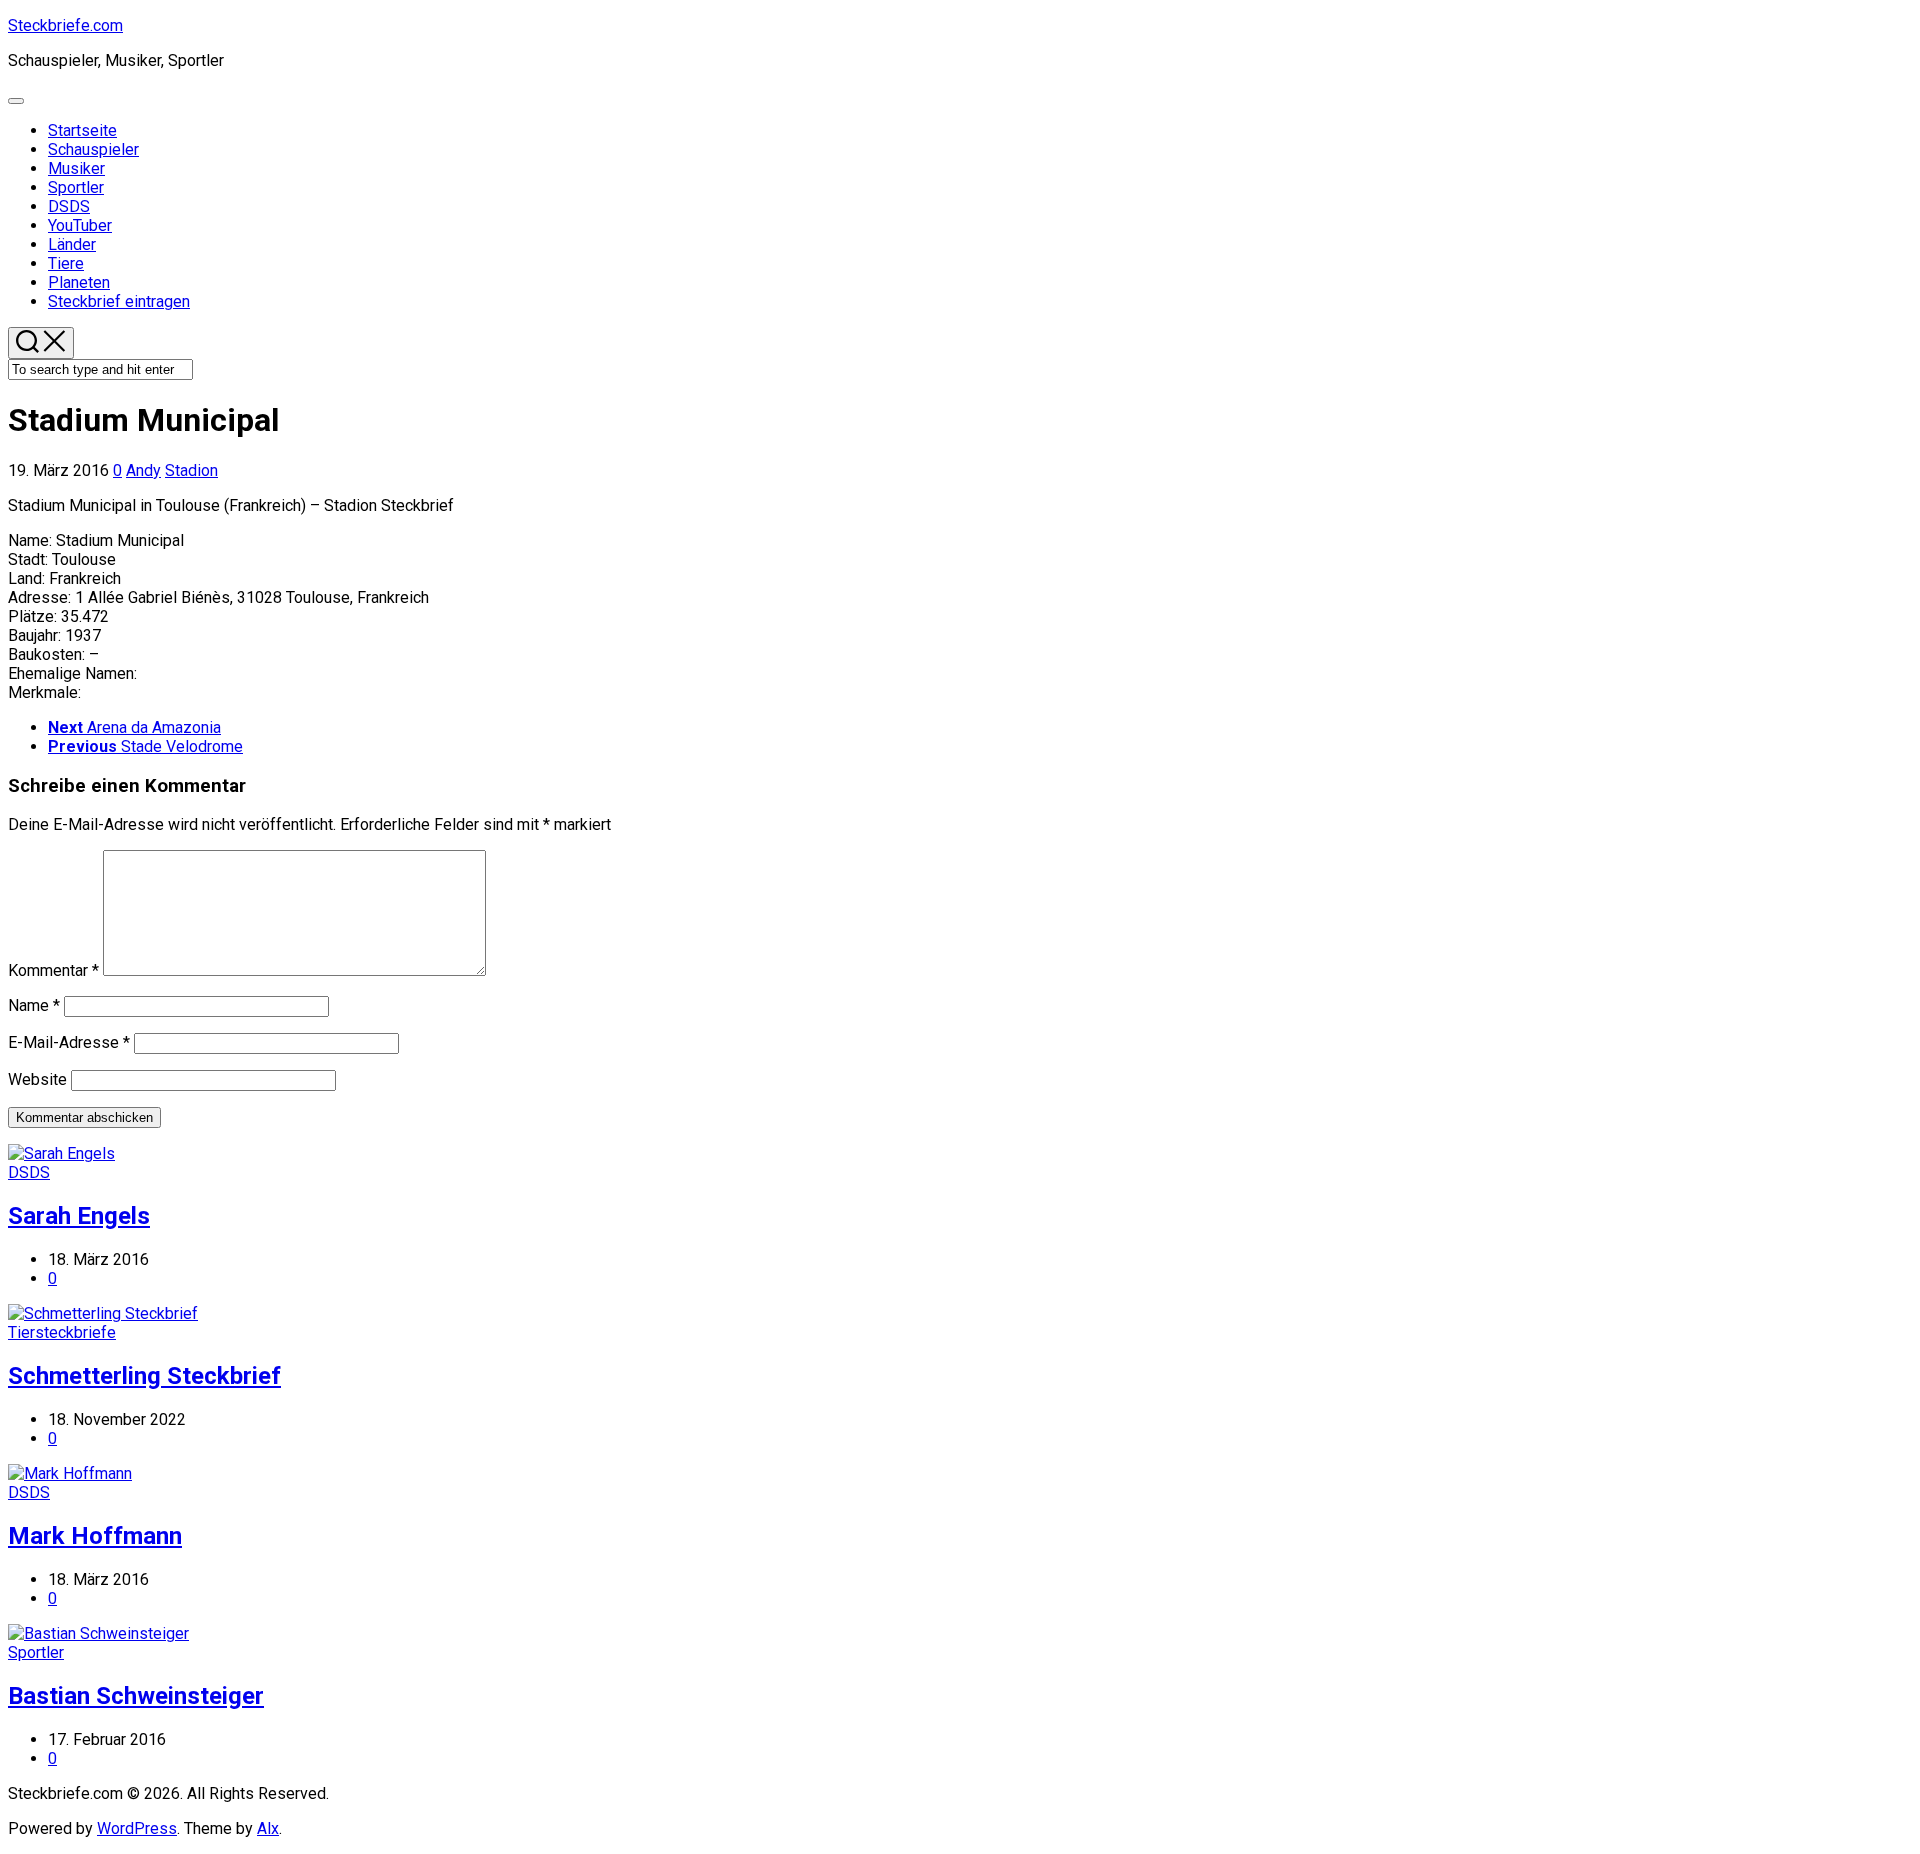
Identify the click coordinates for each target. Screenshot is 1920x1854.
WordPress (137, 1828)
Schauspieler (93, 149)
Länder (72, 244)
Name (34, 1005)
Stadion (191, 470)
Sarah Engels (79, 1216)
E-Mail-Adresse (69, 1042)
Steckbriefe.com (65, 25)
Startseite (82, 130)
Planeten (79, 282)
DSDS (69, 206)
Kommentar (53, 970)
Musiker (76, 168)
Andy (143, 470)
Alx (268, 1828)
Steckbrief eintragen (119, 301)
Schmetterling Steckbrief (144, 1376)
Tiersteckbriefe (62, 1332)
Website (37, 1079)
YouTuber (80, 225)
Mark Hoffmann (95, 1536)
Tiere (66, 263)
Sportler (76, 187)
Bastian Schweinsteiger (136, 1696)
